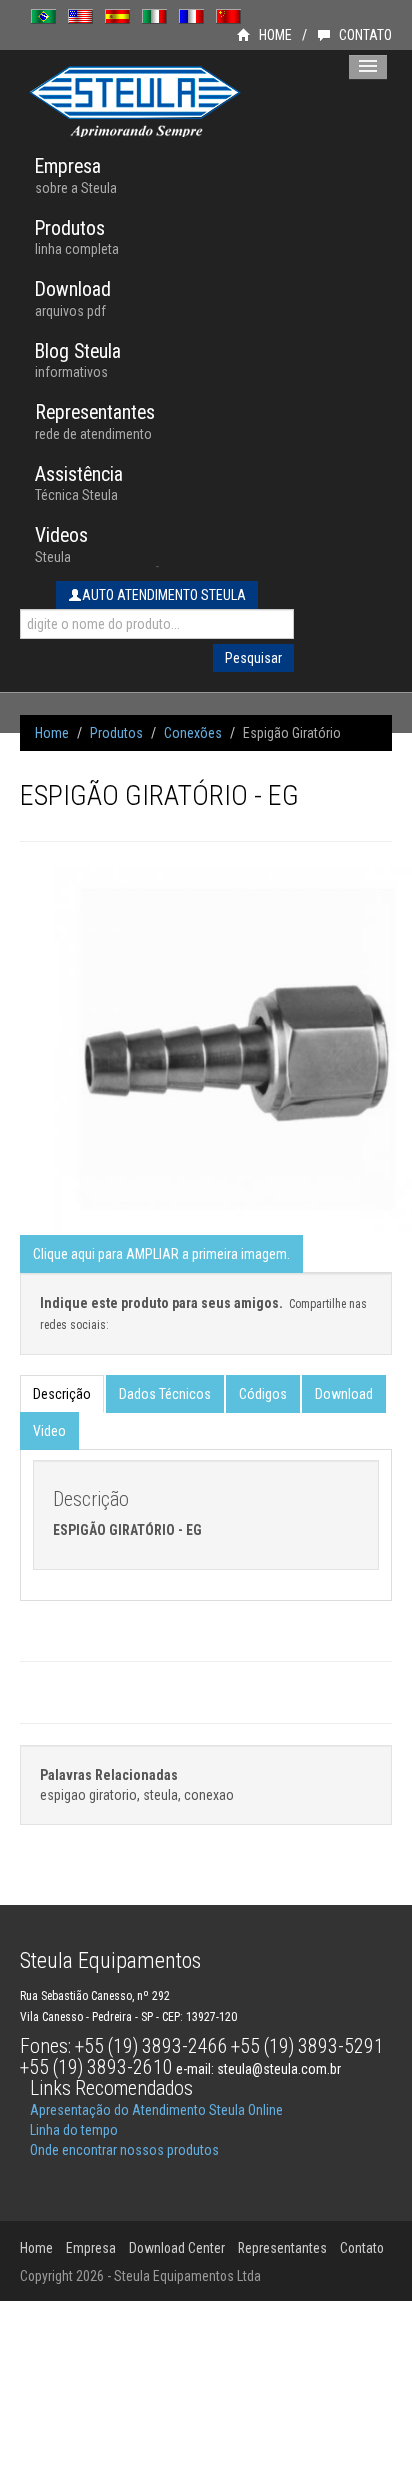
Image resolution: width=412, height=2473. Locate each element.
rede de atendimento (95, 421)
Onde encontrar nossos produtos (124, 2150)
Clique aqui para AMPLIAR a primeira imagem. (161, 1254)
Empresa (91, 2248)
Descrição (62, 1394)
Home (52, 733)
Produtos (116, 733)
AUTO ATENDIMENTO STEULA (164, 595)
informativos (78, 360)
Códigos (263, 1394)
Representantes (282, 2248)
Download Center (177, 2248)
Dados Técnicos (165, 1394)
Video (49, 1431)
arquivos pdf (73, 298)
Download (344, 1394)
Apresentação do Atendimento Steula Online (156, 2110)
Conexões (193, 733)
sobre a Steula (76, 175)
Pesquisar (253, 658)
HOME (274, 35)
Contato (362, 2248)
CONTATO (364, 35)
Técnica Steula (79, 483)
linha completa (77, 237)
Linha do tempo (74, 2130)
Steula (61, 544)
